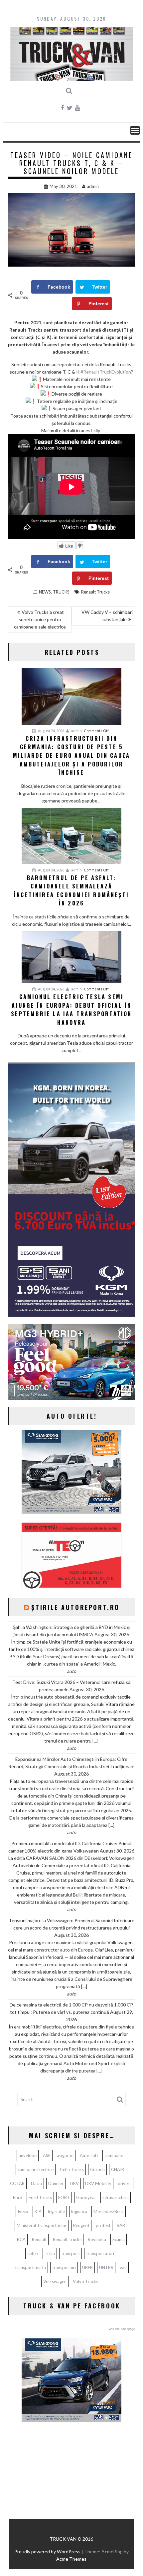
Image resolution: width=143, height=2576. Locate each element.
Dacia (36, 2183)
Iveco (23, 2211)
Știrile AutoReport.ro (75, 1607)
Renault (39, 2239)
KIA (38, 2211)
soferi (33, 2253)
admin (93, 186)
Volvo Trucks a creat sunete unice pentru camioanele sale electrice (40, 619)
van (123, 2267)
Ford (18, 2197)
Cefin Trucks (72, 2169)
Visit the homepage (122, 2329)
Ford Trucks (40, 2197)
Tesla (50, 2253)
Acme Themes (71, 2559)
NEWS (45, 592)
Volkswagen (55, 2281)
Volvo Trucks (85, 2281)
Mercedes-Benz (109, 2211)
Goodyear (86, 2197)
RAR (121, 2225)
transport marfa (30, 2267)
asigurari (65, 2155)
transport (71, 2253)
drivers (125, 2183)
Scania (119, 2239)
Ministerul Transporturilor (42, 2225)
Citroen (97, 2169)
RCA (21, 2239)
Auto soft (89, 2155)
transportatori (100, 2253)
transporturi (64, 2267)
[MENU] (135, 130)
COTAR (17, 2183)
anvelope (28, 2155)
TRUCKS (61, 592)
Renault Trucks (95, 592)
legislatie (56, 2211)
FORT (64, 2197)
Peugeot (81, 2225)
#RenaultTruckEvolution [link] (106, 372)
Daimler (56, 2183)
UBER (87, 2267)
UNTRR (106, 2267)
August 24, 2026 (51, 731)
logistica (79, 2211)
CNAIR (118, 2169)
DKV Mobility (98, 2183)
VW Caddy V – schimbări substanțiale (107, 616)
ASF (47, 2155)
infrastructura (116, 2197)
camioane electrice (36, 2169)
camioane (114, 2155)
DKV (74, 2183)
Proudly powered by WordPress (47, 2552)
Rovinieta (97, 2239)
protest (103, 2225)
